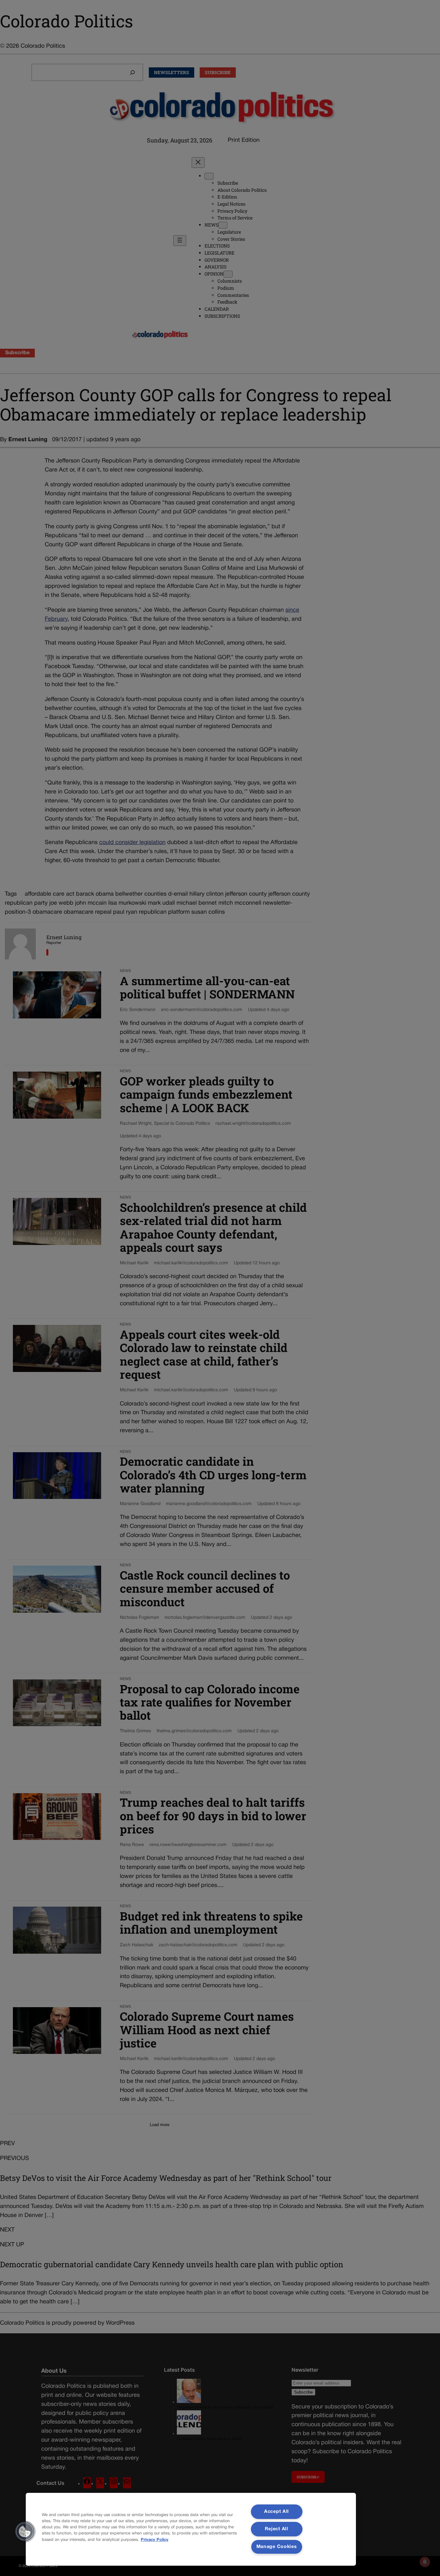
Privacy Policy (155, 2540)
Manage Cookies (277, 2547)
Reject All (276, 2529)
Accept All (277, 2512)
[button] (25, 2532)
